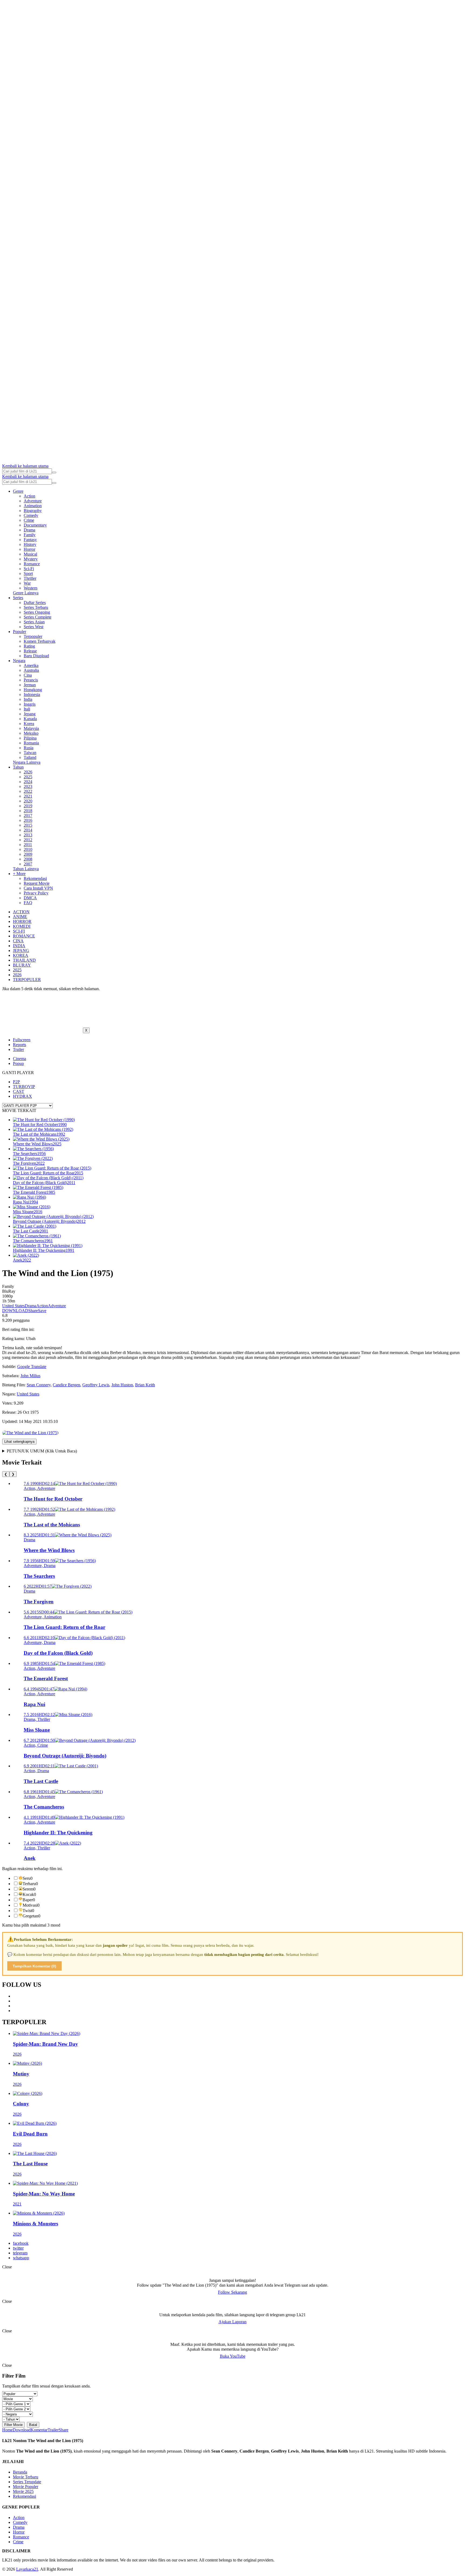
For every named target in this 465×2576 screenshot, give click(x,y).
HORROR (22, 921)
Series (18, 598)
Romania (31, 743)
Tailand (30, 757)
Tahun (18, 767)
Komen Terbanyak (40, 641)
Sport (28, 573)
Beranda (20, 2472)
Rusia (29, 748)
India (28, 699)
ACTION (21, 912)
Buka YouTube (233, 2356)
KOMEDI (22, 926)
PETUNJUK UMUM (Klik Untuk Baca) (42, 1451)
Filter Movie (13, 2425)
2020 (28, 801)
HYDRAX (22, 1096)
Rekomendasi (35, 878)
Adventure (33, 501)
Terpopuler (33, 636)
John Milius (30, 1376)
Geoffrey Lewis (96, 1385)
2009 (28, 854)
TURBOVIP (24, 1087)
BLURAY (22, 965)
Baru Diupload (36, 656)
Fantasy (30, 540)
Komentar (39, 2430)
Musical (30, 554)
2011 (28, 845)
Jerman (30, 685)
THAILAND (24, 960)
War (27, 583)
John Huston (122, 1385)
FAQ (28, 903)
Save (42, 1311)
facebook (21, 2243)
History (30, 544)
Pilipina (30, 738)
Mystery (31, 559)
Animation (33, 506)
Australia (31, 670)
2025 (28, 777)
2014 (28, 830)
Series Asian (34, 622)
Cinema (20, 1059)
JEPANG (21, 951)
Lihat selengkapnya (19, 1442)
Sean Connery (39, 1385)
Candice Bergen (66, 1385)
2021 (28, 796)
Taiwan (30, 753)
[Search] (54, 472)
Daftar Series (35, 603)
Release (30, 651)
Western (31, 588)
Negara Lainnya (27, 762)
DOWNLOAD (15, 1311)
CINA (18, 941)
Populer (20, 632)
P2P (16, 1082)
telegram (20, 2253)
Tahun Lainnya (26, 869)
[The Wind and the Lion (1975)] (30, 1433)
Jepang (30, 714)
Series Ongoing (37, 612)
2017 (28, 816)
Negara (19, 661)
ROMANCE (24, 936)
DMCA (30, 898)
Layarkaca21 (27, 2569)
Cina (28, 675)
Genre (18, 491)
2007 (28, 864)
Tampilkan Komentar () (34, 1966)
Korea (29, 724)
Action (29, 496)
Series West (34, 627)
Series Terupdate (27, 2482)
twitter (18, 2248)
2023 (28, 786)
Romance (32, 564)
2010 (28, 849)
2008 (28, 859)
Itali (27, 709)
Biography (33, 511)
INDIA (19, 946)
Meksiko (31, 733)
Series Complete (38, 617)
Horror (29, 549)
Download (22, 2430)
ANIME (20, 917)
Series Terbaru (36, 607)
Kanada (30, 719)
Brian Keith (145, 1385)
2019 (28, 806)
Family (30, 535)
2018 (28, 811)
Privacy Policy (36, 893)
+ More (19, 874)
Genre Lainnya (26, 593)
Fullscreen (22, 1040)
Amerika (31, 665)
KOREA (21, 955)
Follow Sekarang (232, 2292)
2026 (28, 772)
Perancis (31, 680)
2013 (28, 835)
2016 (28, 820)
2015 (28, 825)
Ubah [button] (31, 1339)
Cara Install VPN (38, 888)
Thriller (30, 578)
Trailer (18, 1049)
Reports (20, 1045)
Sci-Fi (29, 569)
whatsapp (21, 2258)
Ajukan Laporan (232, 2322)
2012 (28, 840)
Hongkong (33, 690)
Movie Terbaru (26, 2477)
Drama (29, 530)
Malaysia (31, 728)
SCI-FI (19, 931)
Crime (29, 520)
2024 (28, 782)
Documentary (35, 525)
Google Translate (32, 1367)
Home (7, 2430)
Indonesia (32, 694)
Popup (18, 1063)
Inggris (30, 704)
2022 (28, 791)
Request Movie (37, 883)
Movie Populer (26, 2487)
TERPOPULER (27, 980)
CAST (19, 1091)
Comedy (31, 515)
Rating (29, 646)
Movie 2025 (23, 2491)
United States (13, 1306)
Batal (33, 2425)
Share (33, 1311)
